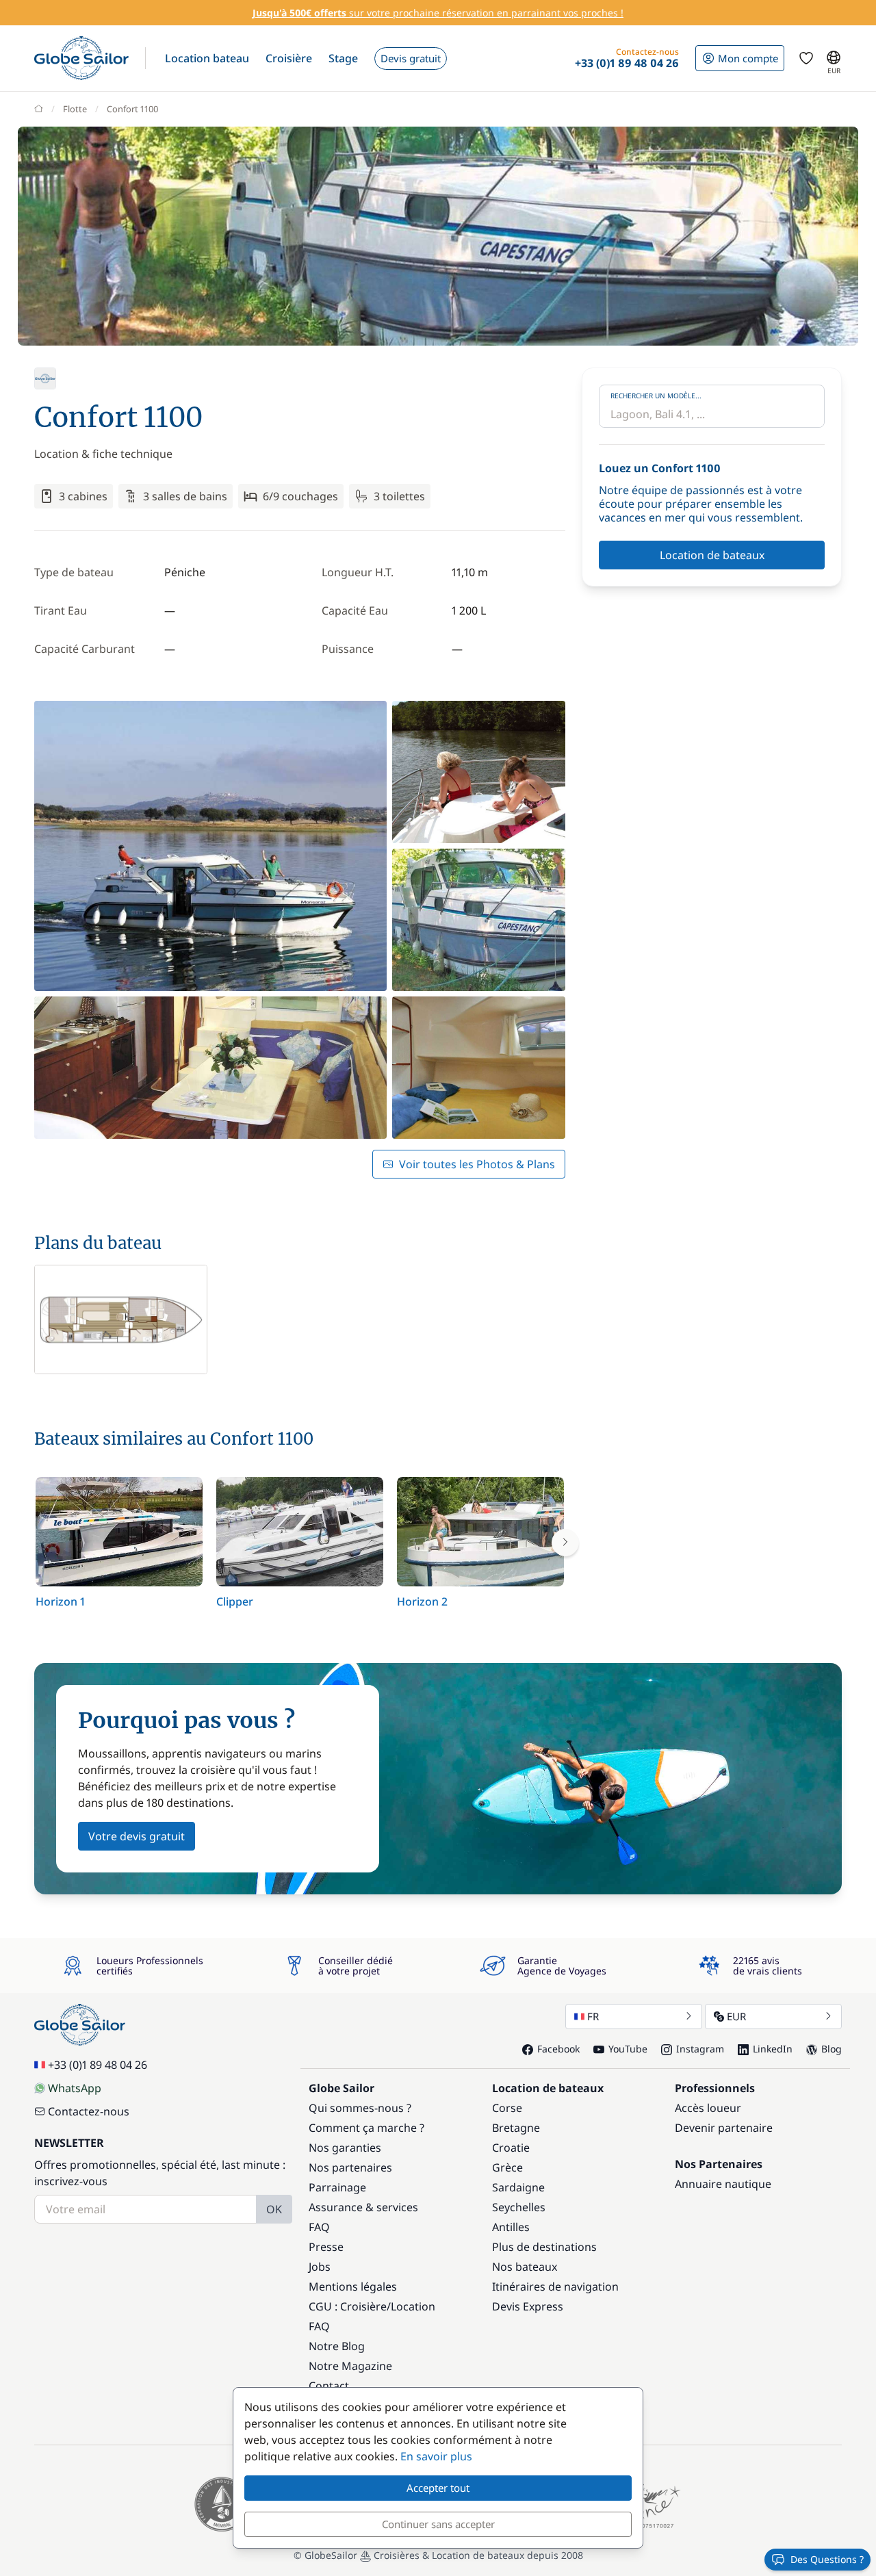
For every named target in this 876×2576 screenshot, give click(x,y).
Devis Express (528, 2306)
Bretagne (516, 2128)
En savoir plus (436, 2456)
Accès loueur (708, 2108)
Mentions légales (353, 2287)
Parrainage (337, 2187)
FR (593, 2016)
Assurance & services (363, 2207)
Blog (832, 2049)
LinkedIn (773, 2049)
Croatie (511, 2148)
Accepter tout (438, 2488)
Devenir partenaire (724, 2128)
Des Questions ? (827, 2559)
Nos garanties (345, 2148)
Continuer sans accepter (438, 2524)
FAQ (319, 2227)
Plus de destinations (544, 2247)
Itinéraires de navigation (555, 2287)
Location (413, 2306)
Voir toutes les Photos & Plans (477, 1164)
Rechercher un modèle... (656, 396)
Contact (329, 2386)
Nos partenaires (350, 2167)
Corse (507, 2108)
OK (274, 2209)
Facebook (558, 2049)
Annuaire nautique (723, 2184)
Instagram (700, 2049)
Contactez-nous (89, 2111)
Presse (326, 2247)
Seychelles (519, 2207)
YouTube (628, 2049)
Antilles (511, 2227)
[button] (207, 58)
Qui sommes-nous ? (360, 2108)
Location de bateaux (712, 555)
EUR (736, 2016)
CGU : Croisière (348, 2306)
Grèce (507, 2167)
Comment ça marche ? (366, 2128)
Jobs (320, 2267)
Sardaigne (518, 2187)
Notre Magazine (350, 2366)
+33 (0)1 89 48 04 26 (98, 2065)
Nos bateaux (525, 2267)
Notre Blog (337, 2346)
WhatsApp (75, 2088)
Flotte (75, 109)
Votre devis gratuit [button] (137, 1836)
